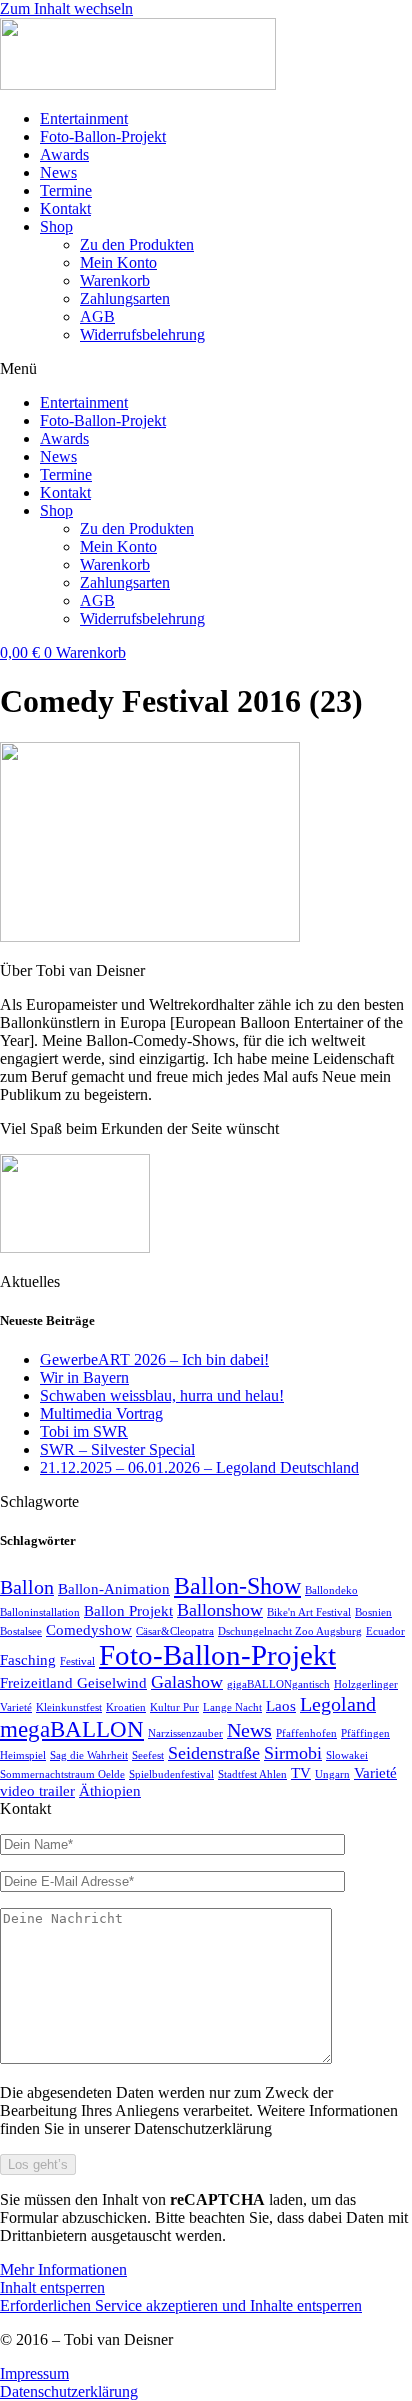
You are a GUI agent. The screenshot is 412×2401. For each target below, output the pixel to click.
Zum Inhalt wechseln (66, 8)
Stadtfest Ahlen (252, 1774)
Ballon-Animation (114, 1589)
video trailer (37, 1791)
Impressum (34, 2373)
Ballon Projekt (128, 1611)
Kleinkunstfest (69, 1707)
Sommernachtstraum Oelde (62, 1774)
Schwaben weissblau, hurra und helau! (162, 1395)
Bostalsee (21, 1631)
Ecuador (385, 1631)
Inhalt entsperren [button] (52, 2287)
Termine (66, 190)
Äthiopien (110, 1791)
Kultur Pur (174, 1707)
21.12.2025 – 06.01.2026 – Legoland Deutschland (199, 1467)
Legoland (338, 1704)
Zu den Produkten (137, 244)
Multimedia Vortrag (101, 1413)
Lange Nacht (232, 1707)
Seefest (148, 1755)
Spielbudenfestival (171, 1774)
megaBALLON (72, 1729)
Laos (281, 1706)
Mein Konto (118, 262)
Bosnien (373, 1612)
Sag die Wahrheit (89, 1755)
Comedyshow (89, 1630)
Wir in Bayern (84, 1377)
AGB (97, 316)
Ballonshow (220, 1610)
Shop (56, 226)
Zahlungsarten (125, 298)
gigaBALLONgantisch (278, 1684)
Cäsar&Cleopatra (175, 1631)
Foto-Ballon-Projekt (103, 136)
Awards (64, 154)
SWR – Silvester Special (117, 1449)
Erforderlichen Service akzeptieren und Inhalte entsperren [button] (181, 2305)
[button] (206, 369)
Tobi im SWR (84, 1431)
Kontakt (65, 208)
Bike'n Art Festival (309, 1612)
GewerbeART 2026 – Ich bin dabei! (154, 1359)
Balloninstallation (40, 1612)
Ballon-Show (237, 1585)
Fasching (28, 1660)
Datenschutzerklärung (69, 2391)
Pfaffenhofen (306, 1733)
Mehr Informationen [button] (63, 2269)
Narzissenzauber (185, 1733)
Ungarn (332, 1774)
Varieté (375, 1773)
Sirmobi (293, 1753)
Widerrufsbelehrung (142, 334)
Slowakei (347, 1755)
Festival (77, 1661)
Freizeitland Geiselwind (73, 1683)
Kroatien (126, 1707)
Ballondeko (331, 1590)
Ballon (27, 1587)
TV (301, 1773)
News (58, 172)
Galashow (187, 1682)
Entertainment (84, 118)
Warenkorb (115, 280)
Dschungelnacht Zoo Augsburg (290, 1631)
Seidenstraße (214, 1753)
